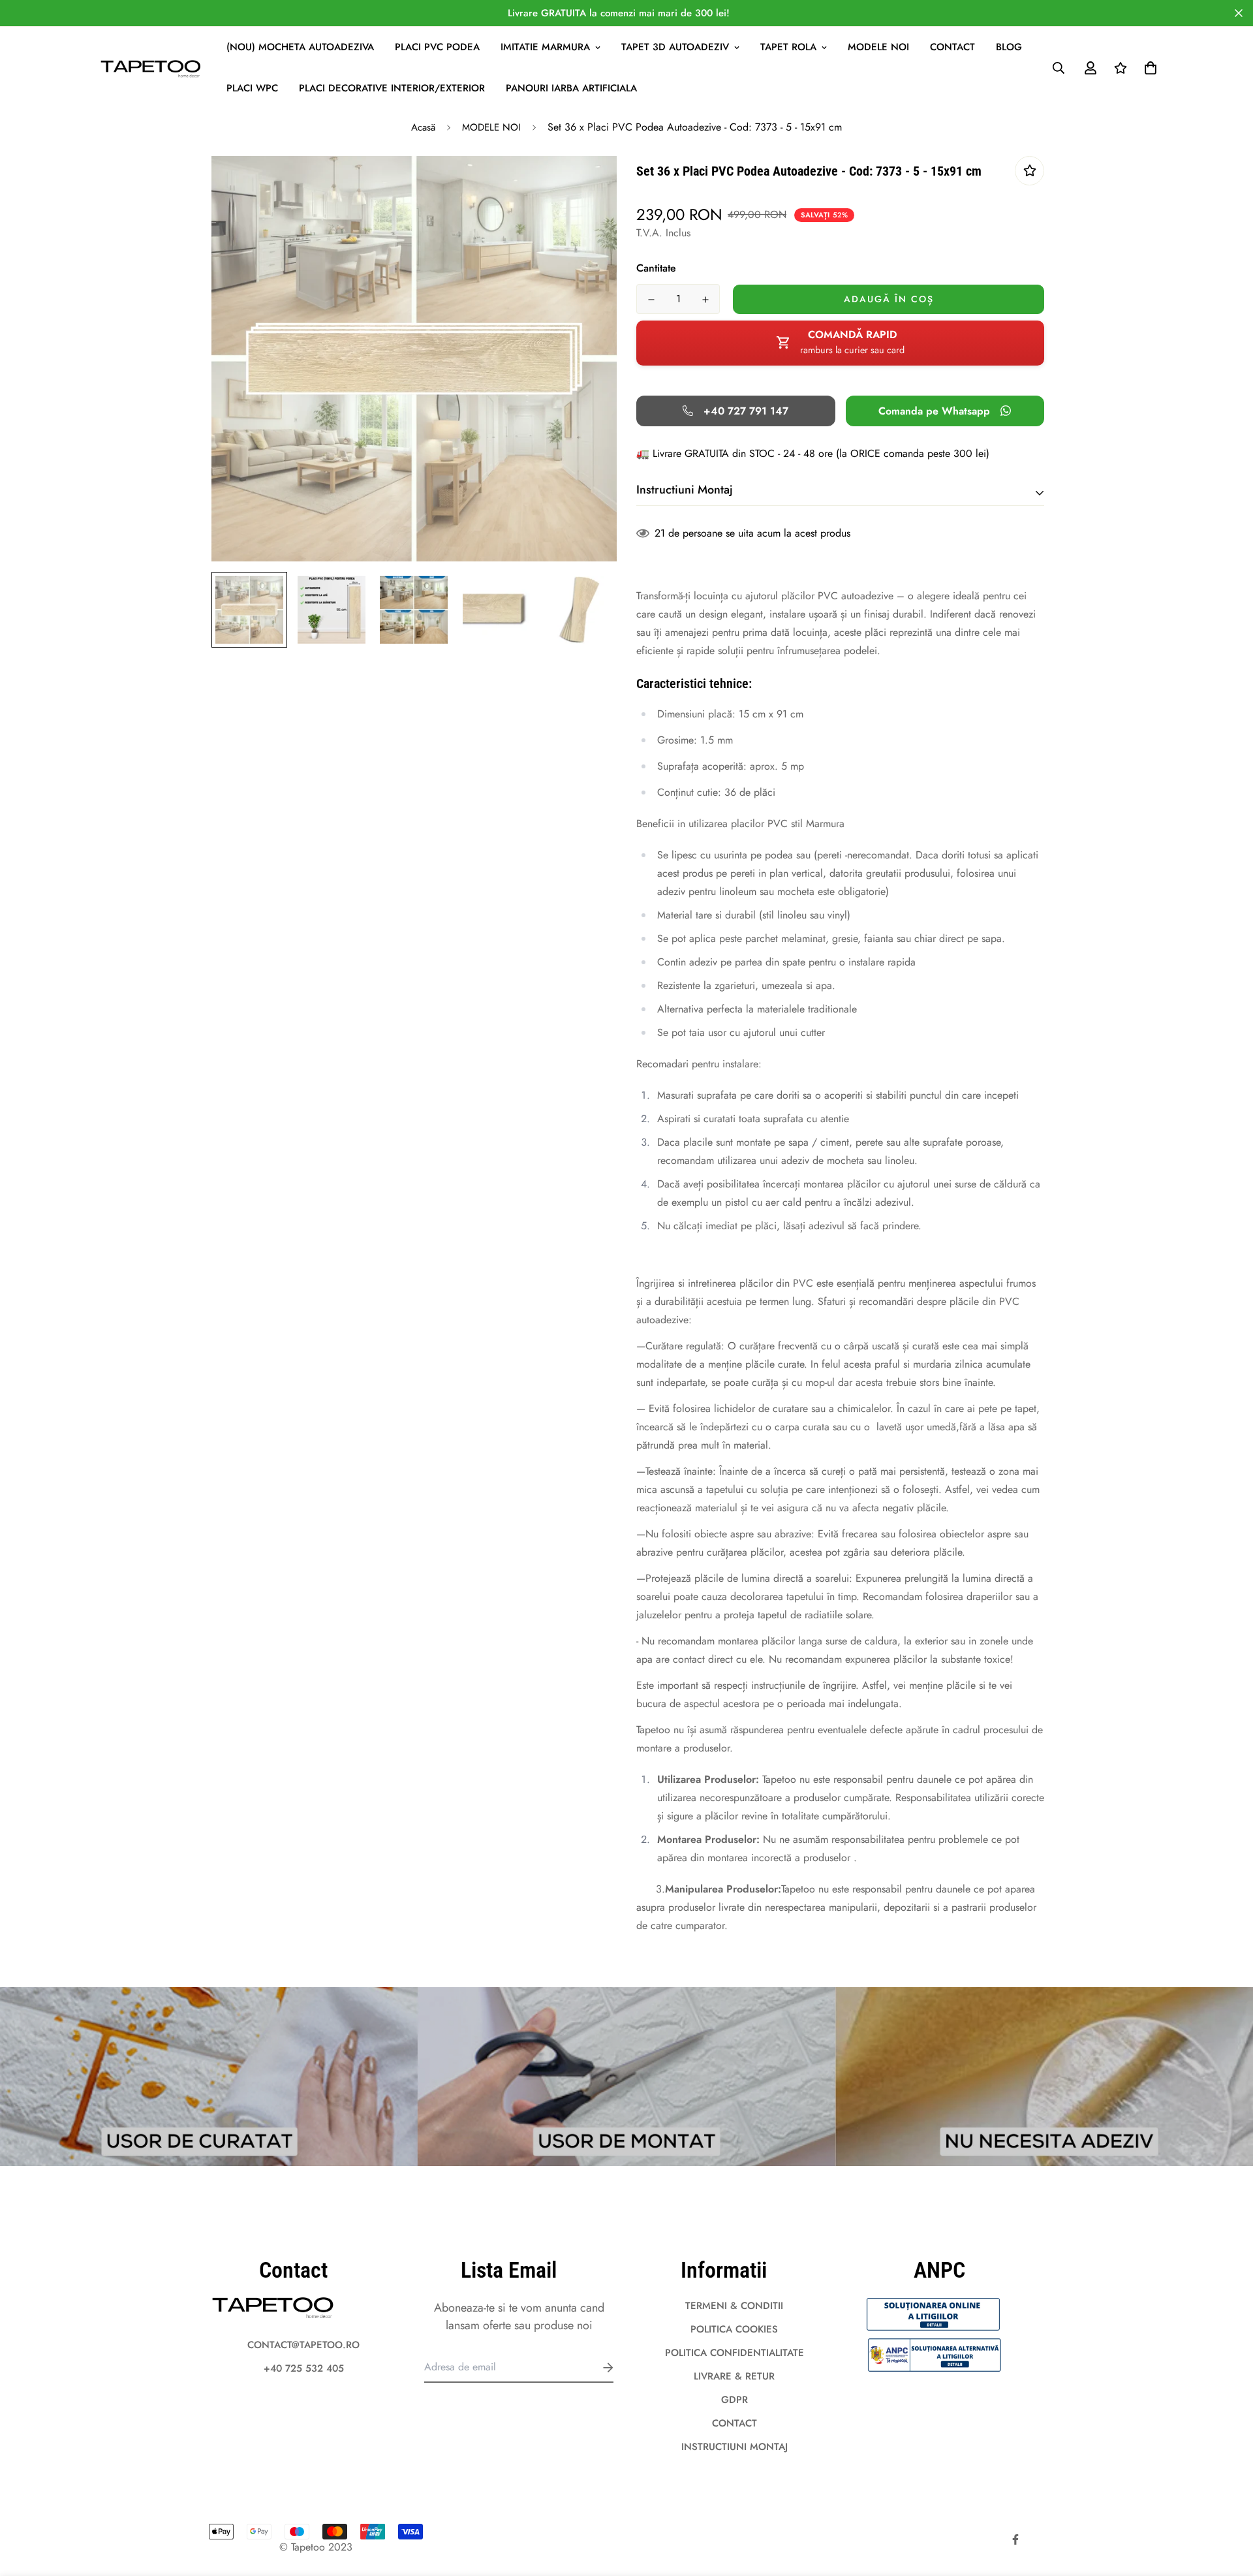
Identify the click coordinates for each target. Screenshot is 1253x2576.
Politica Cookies (734, 2329)
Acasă (423, 127)
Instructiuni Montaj (735, 2447)
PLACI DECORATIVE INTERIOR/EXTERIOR (392, 88)
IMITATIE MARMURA (545, 47)
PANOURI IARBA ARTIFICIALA (571, 88)
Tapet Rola (788, 47)
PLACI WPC (252, 88)
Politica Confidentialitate (735, 2353)
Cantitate (656, 268)
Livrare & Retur (734, 2376)
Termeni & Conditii (734, 2306)
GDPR (735, 2400)
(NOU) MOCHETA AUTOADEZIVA (300, 47)
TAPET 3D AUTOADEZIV (675, 47)
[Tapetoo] (152, 68)
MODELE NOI (878, 47)
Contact (952, 47)
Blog (1009, 47)
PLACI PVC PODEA (437, 47)
